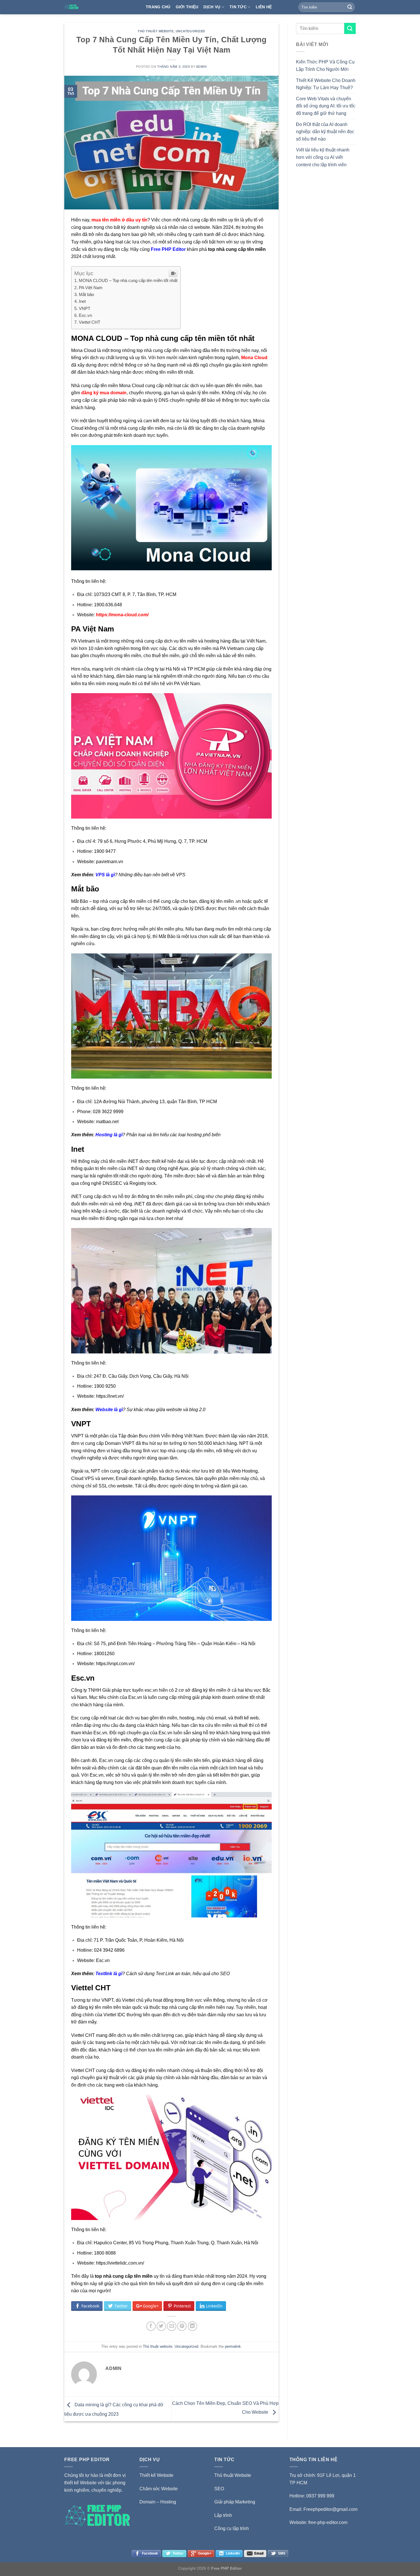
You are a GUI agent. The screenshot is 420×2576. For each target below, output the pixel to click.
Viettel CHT (90, 322)
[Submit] (350, 7)
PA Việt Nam (91, 288)
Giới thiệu (187, 7)
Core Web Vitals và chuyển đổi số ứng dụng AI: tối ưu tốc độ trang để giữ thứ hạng (326, 106)
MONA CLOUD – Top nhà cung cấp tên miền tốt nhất (128, 280)
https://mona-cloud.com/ (122, 615)
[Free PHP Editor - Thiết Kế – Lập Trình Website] (101, 7)
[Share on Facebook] (151, 2326)
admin (201, 67)
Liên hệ (264, 7)
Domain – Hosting (158, 2502)
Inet (82, 301)
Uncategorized (190, 31)
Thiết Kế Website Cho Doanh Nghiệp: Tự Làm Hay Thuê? (326, 84)
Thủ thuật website (156, 31)
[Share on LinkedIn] (192, 2326)
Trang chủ (158, 7)
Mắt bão (86, 294)
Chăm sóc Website (159, 2489)
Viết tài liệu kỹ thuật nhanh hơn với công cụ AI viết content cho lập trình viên (323, 157)
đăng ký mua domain (104, 393)
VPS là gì (105, 875)
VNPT (85, 308)
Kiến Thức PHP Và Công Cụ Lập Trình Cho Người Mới (325, 66)
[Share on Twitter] (161, 2326)
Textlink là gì (109, 1974)
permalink (233, 2346)
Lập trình (223, 2515)
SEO (219, 2489)
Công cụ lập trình (232, 2528)
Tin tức (238, 7)
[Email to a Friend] (172, 2326)
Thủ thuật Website (233, 2475)
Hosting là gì (109, 1135)
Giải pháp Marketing (235, 2502)
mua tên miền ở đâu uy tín (119, 220)
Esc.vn (85, 315)
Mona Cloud (254, 358)
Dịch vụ (212, 7)
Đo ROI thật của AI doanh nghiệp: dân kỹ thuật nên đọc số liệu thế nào (325, 132)
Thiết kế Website (156, 2475)
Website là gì (109, 1410)
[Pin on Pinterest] (182, 2326)
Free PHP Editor (168, 249)
